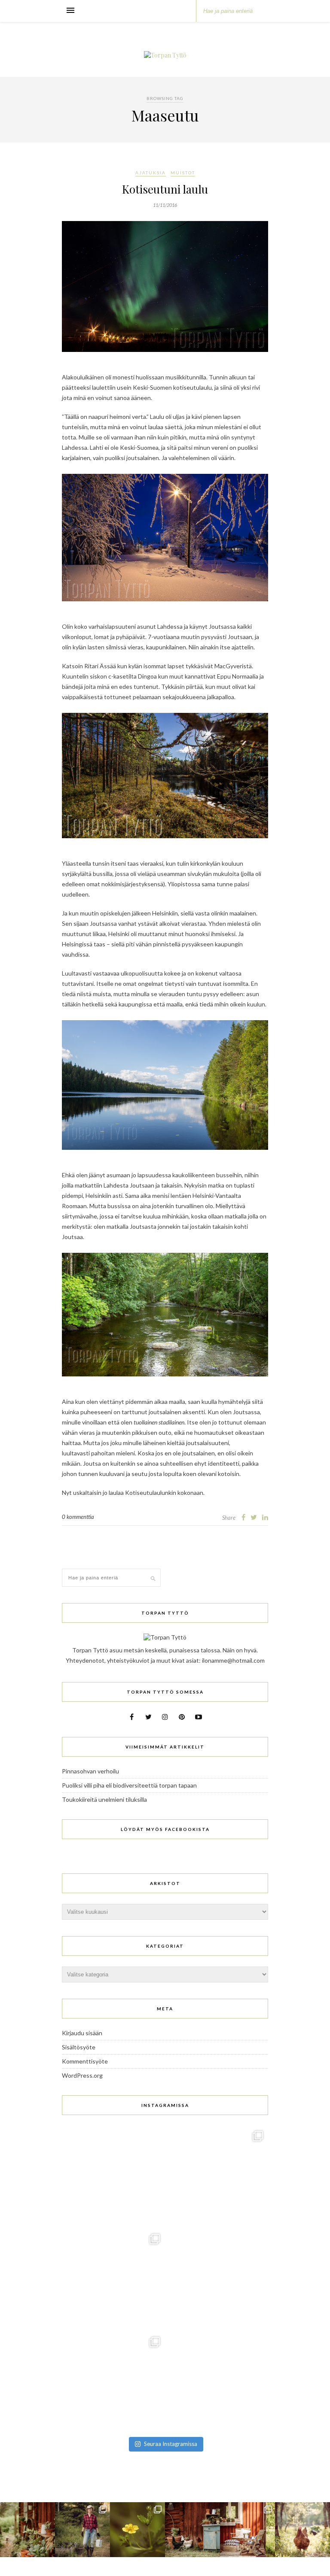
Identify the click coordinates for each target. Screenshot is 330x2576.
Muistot (183, 173)
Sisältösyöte (79, 2047)
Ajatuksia (151, 173)
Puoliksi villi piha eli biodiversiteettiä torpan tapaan (129, 1785)
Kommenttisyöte (85, 2061)
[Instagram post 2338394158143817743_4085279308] (113, 2280)
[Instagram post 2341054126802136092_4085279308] (113, 2177)
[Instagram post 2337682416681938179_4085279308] (217, 2280)
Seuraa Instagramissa (171, 2444)
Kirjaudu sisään (82, 2033)
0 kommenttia (78, 1517)
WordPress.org (82, 2075)
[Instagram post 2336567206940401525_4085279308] (113, 2383)
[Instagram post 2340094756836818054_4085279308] (217, 2177)
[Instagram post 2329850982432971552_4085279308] (217, 2383)
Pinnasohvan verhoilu (90, 1771)
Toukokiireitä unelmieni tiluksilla (104, 1799)
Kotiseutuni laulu (165, 189)
